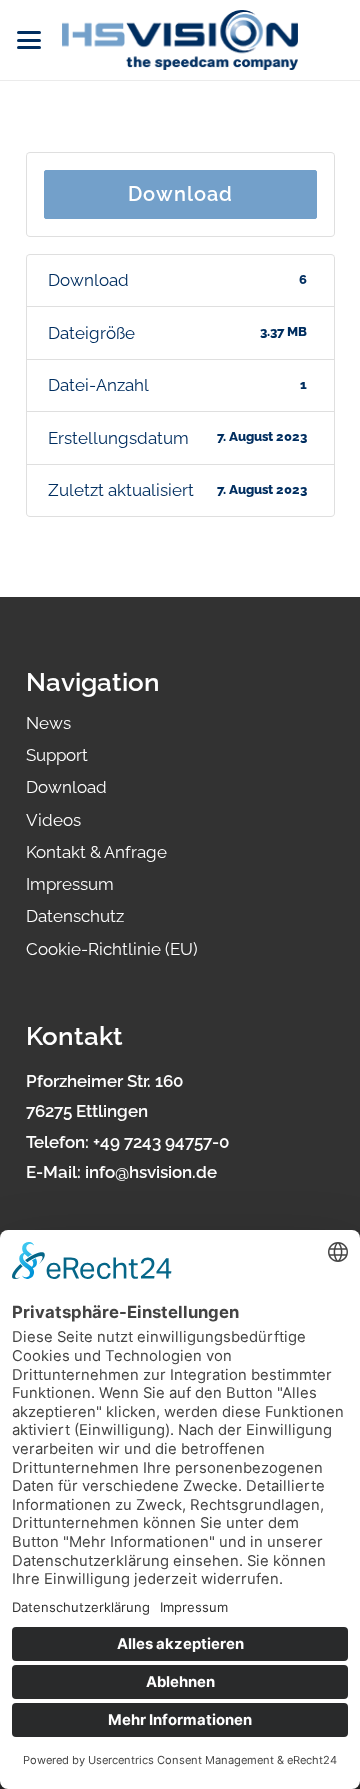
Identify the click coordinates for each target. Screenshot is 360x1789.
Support (57, 755)
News (48, 723)
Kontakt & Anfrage (96, 852)
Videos (53, 820)
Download (180, 194)
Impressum (70, 884)
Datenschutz (75, 916)
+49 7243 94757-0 (161, 1142)
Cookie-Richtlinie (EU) (112, 949)
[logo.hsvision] (180, 40)
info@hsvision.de (151, 1172)
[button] (28, 40)
